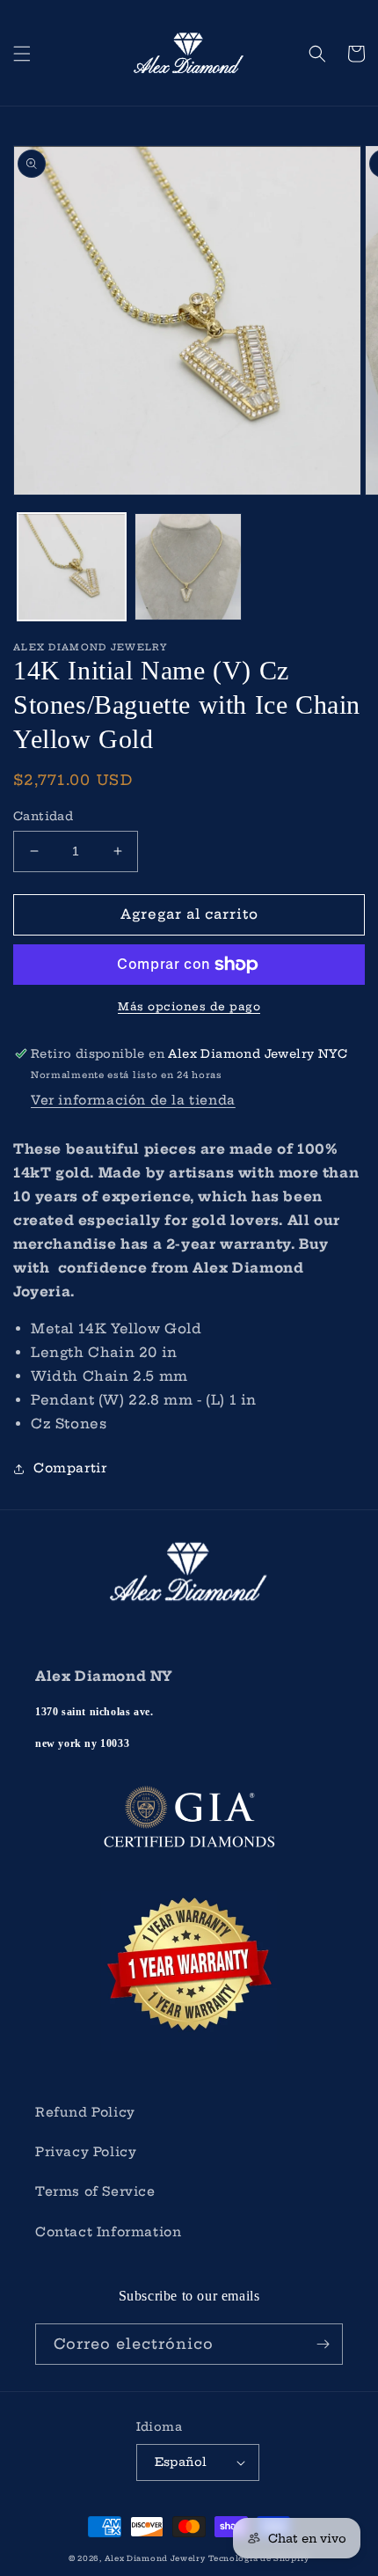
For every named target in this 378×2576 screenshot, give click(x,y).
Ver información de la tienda (133, 1100)
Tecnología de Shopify (259, 2558)
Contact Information (108, 2232)
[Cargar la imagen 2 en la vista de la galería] (189, 567)
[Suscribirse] (323, 2344)
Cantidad (43, 816)
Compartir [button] (70, 1468)
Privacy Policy (86, 2152)
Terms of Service (95, 2191)
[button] (22, 54)
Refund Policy (85, 2112)
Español (181, 2462)
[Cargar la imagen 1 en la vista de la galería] (72, 567)
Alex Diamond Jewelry (155, 2558)
